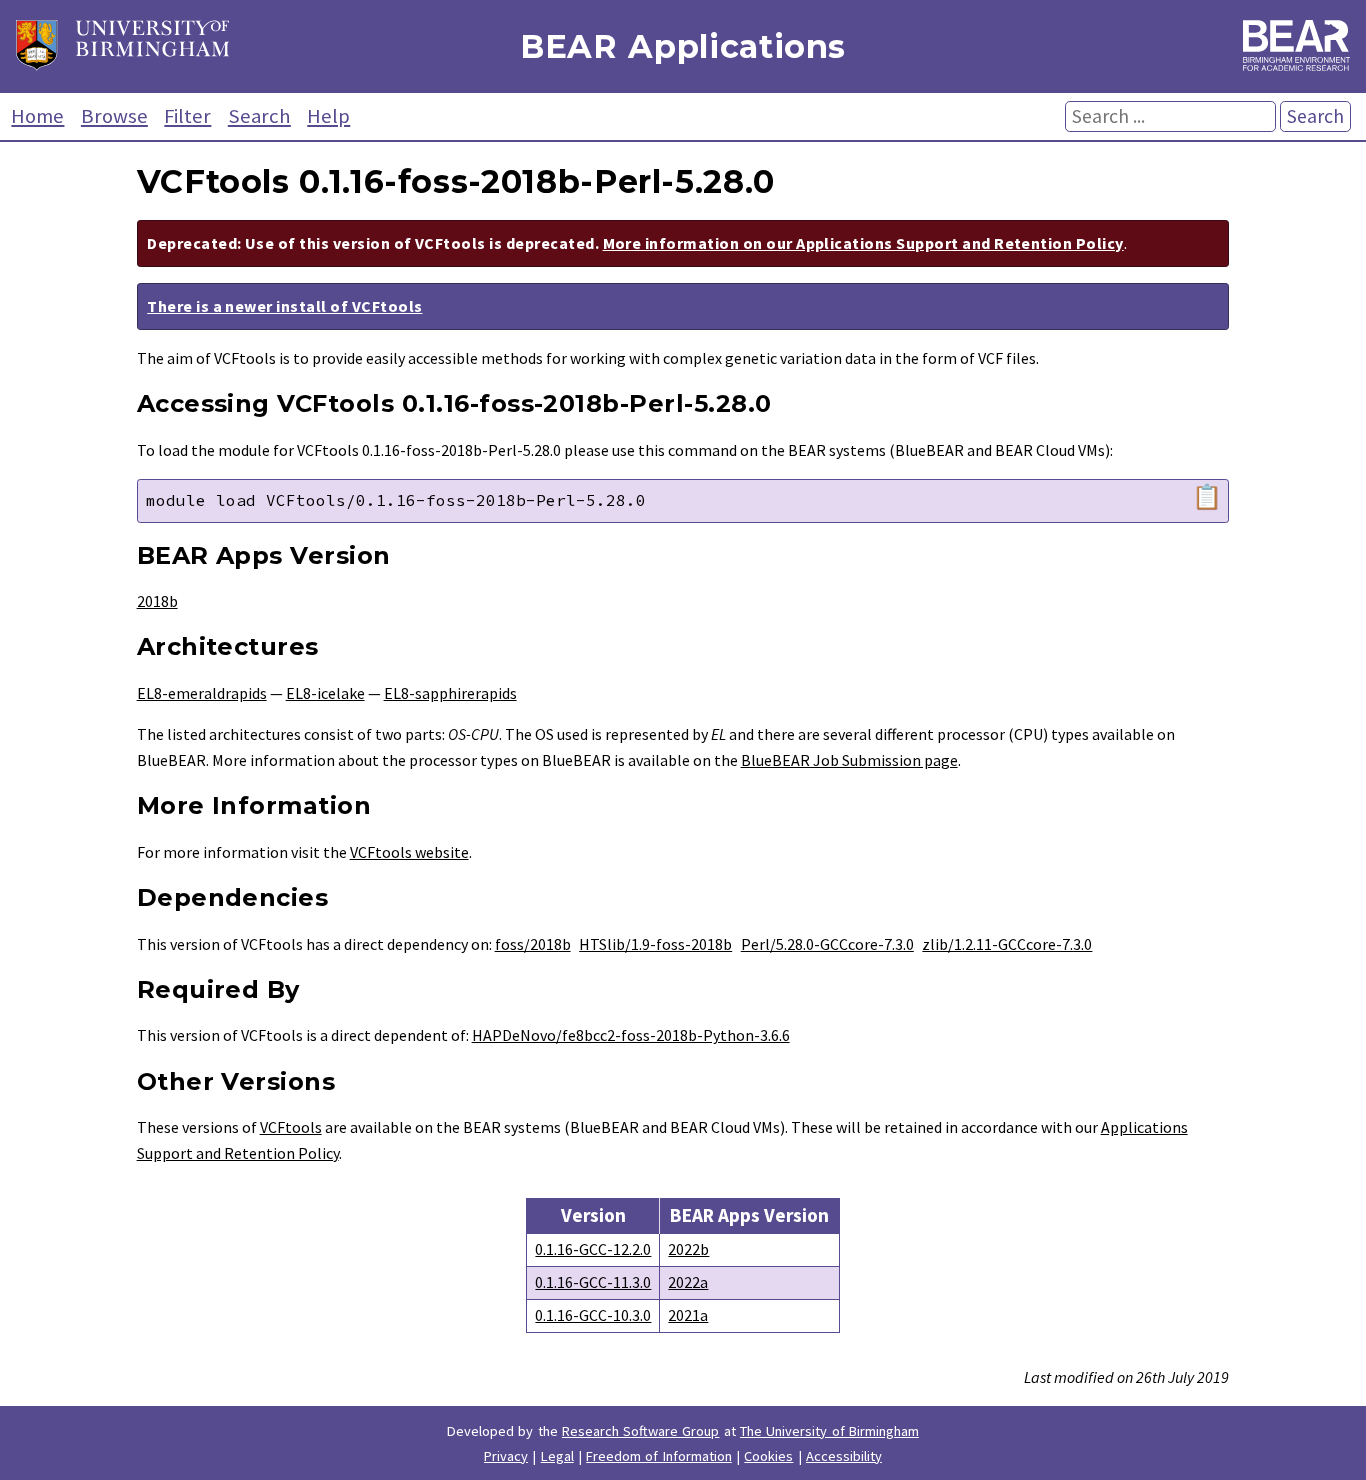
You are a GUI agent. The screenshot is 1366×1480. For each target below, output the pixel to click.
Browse (114, 116)
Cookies (768, 1456)
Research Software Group (641, 1431)
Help (328, 116)
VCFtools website (409, 852)
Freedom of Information (659, 1456)
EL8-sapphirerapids (450, 693)
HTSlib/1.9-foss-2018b (655, 944)
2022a (688, 1282)
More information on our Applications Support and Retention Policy (863, 243)
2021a (688, 1315)
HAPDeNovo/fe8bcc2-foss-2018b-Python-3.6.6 (631, 1035)
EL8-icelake (325, 693)
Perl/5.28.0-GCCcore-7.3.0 (827, 944)
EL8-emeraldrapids (202, 693)
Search (259, 116)
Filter (187, 116)
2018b (157, 601)
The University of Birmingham (829, 1431)
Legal (557, 1456)
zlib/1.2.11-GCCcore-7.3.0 (1007, 944)
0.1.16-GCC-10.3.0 (593, 1315)
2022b (688, 1249)
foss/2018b (533, 944)
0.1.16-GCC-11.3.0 (593, 1282)
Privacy (506, 1456)
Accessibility (844, 1456)
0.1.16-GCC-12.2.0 (593, 1249)
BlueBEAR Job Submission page (849, 760)
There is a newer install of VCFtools (284, 306)
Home (37, 116)
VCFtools (291, 1127)
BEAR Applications (683, 46)
